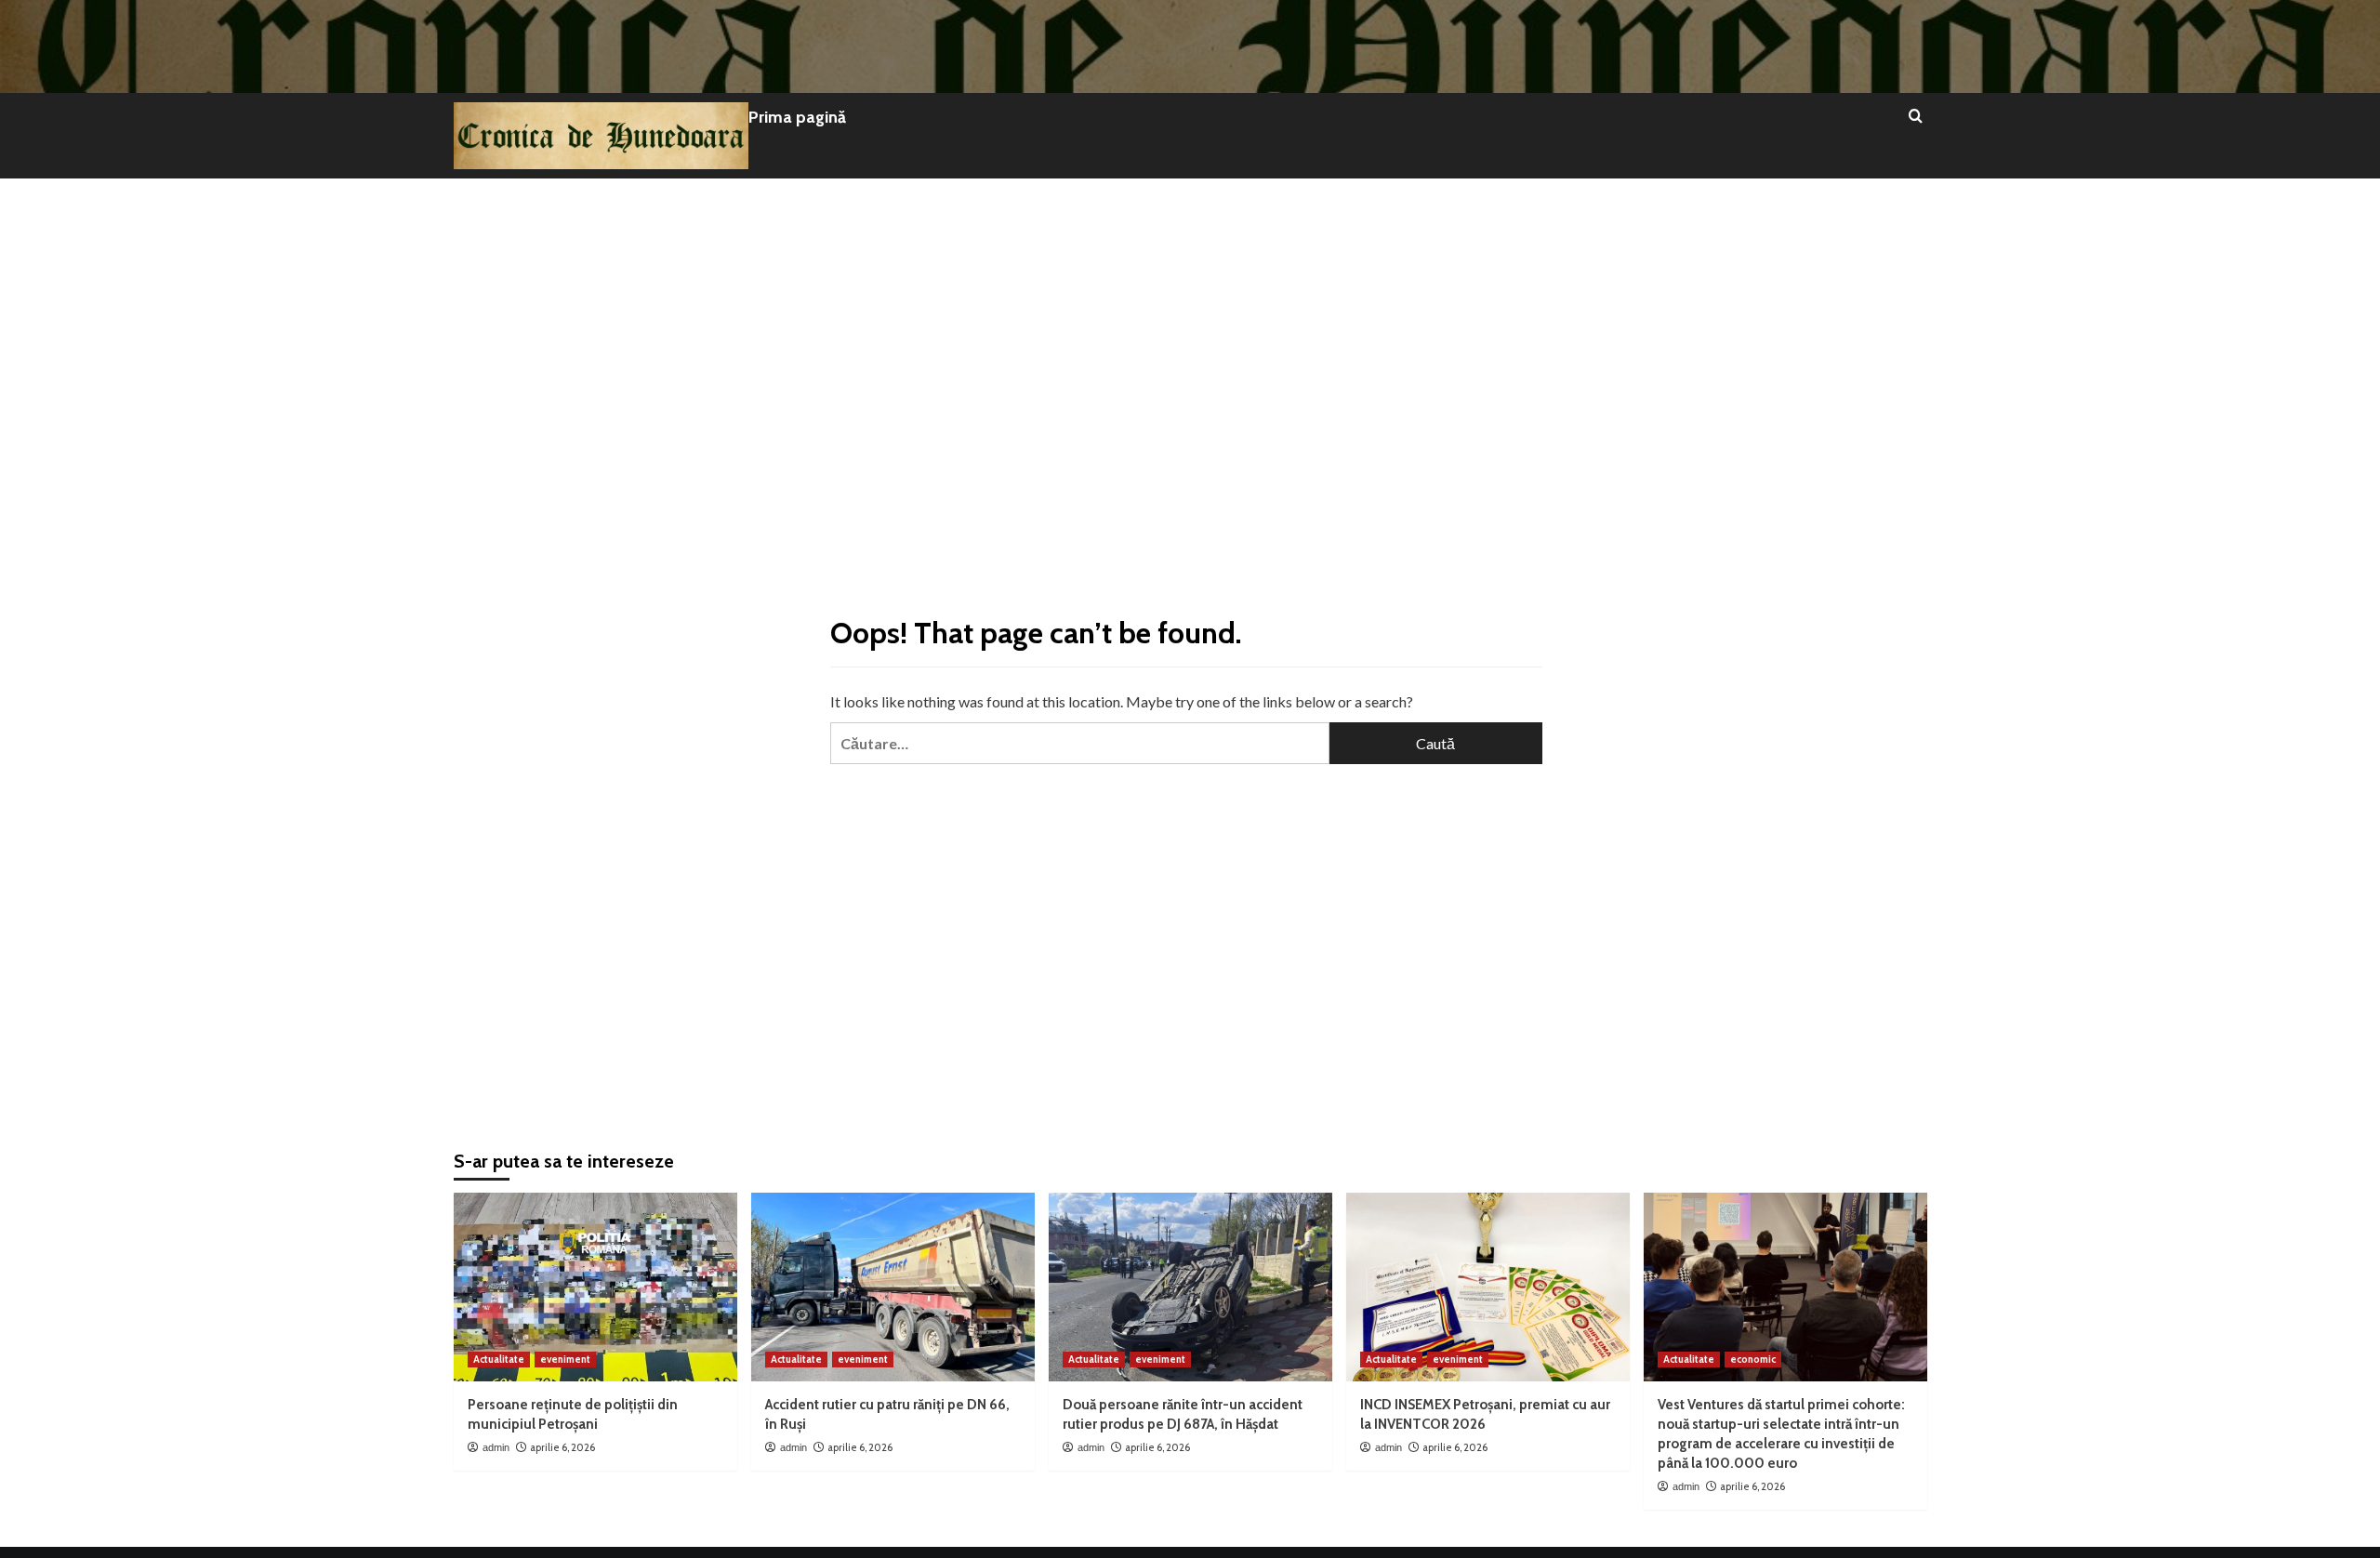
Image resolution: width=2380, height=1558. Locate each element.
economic (1753, 1359)
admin (496, 1447)
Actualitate (499, 1359)
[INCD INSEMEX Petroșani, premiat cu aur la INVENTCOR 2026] (1488, 1287)
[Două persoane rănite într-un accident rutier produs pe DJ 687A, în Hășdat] (1190, 1287)
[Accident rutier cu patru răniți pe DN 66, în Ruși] (893, 1287)
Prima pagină (797, 117)
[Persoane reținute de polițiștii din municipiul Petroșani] (595, 1287)
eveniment (565, 1359)
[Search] (1916, 117)
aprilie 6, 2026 (562, 1447)
